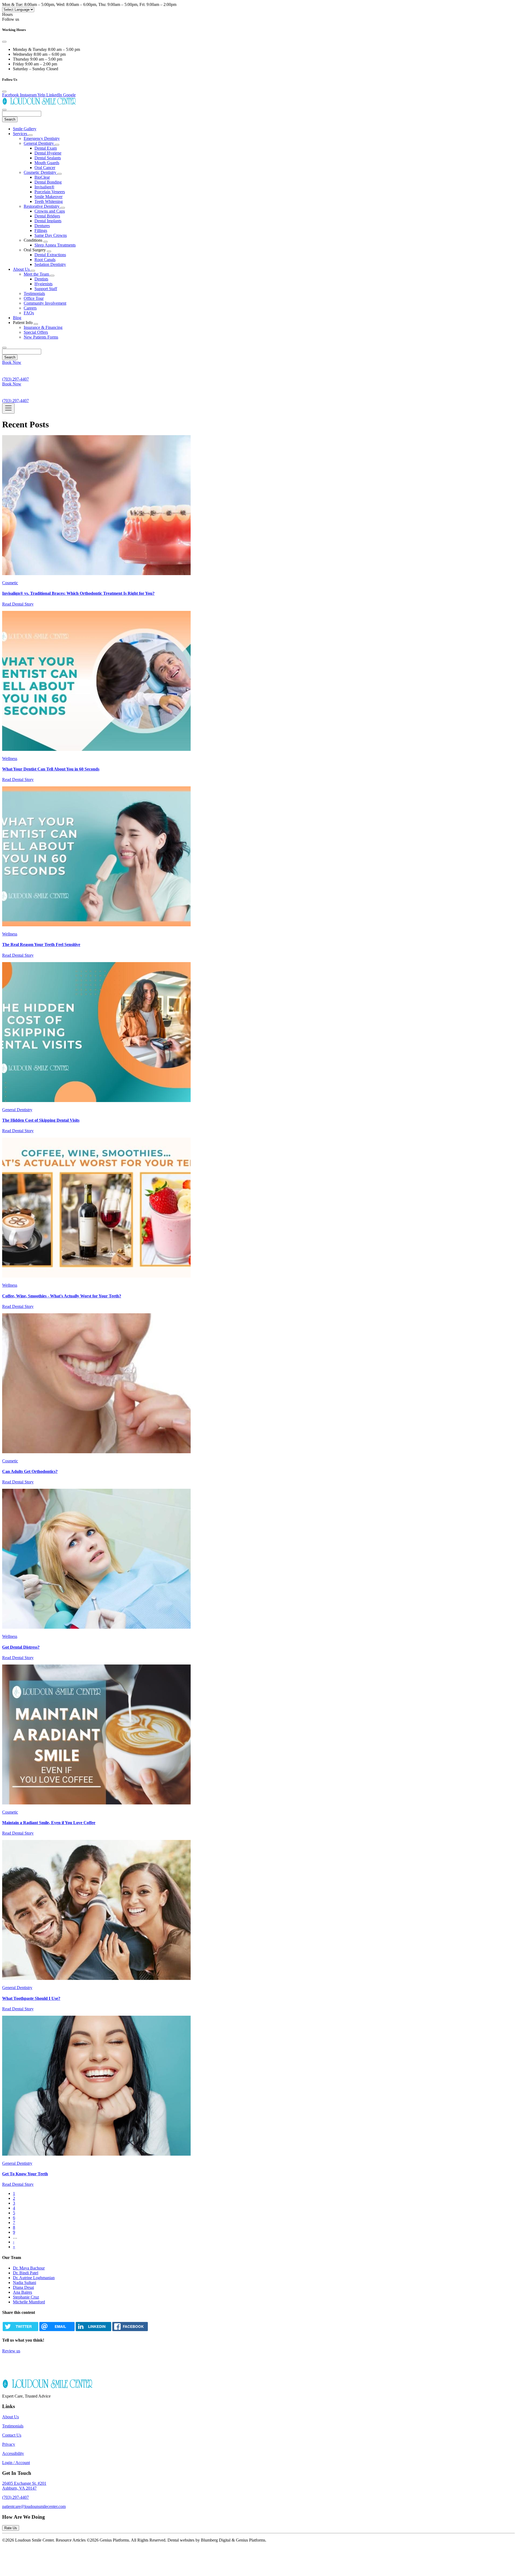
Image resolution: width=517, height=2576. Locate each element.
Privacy (9, 2444)
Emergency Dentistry (42, 138)
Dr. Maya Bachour (29, 2268)
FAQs (29, 313)
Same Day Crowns (51, 235)
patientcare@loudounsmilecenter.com (34, 2506)
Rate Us (11, 2528)
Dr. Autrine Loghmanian (34, 2278)
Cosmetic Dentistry (41, 172)
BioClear (42, 177)
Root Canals (45, 260)
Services (21, 134)
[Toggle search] (4, 348)
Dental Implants (48, 221)
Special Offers (36, 332)
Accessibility (13, 2453)
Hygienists (43, 284)
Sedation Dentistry (50, 264)
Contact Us (12, 2435)
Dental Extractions (50, 255)
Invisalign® (44, 187)
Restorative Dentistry (42, 206)
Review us (11, 2351)
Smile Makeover (48, 197)
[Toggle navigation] (8, 408)
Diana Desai (23, 2287)
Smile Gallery (25, 129)
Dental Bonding (48, 182)
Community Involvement (45, 303)
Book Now (12, 362)
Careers (30, 308)
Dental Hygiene (48, 153)
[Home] (39, 103)
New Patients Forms (41, 337)
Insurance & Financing (43, 327)
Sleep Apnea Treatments (55, 245)
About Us (22, 269)
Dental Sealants (48, 158)
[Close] (4, 42)
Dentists (41, 279)
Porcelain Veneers (50, 192)
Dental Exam (46, 148)
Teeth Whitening (49, 201)
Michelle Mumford (29, 2302)
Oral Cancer (45, 168)
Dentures (42, 226)
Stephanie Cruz (26, 2297)
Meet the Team (37, 274)
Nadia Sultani (25, 2283)
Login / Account (16, 2463)
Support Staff (46, 289)
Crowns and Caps (50, 211)
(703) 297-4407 (15, 2497)
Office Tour (34, 298)
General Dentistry (39, 143)
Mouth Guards (47, 163)
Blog (17, 318)
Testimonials (34, 293)
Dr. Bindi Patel (26, 2273)
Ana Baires (22, 2292)
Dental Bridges (47, 216)
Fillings (41, 230)
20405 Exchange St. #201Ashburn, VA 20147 (24, 2486)
